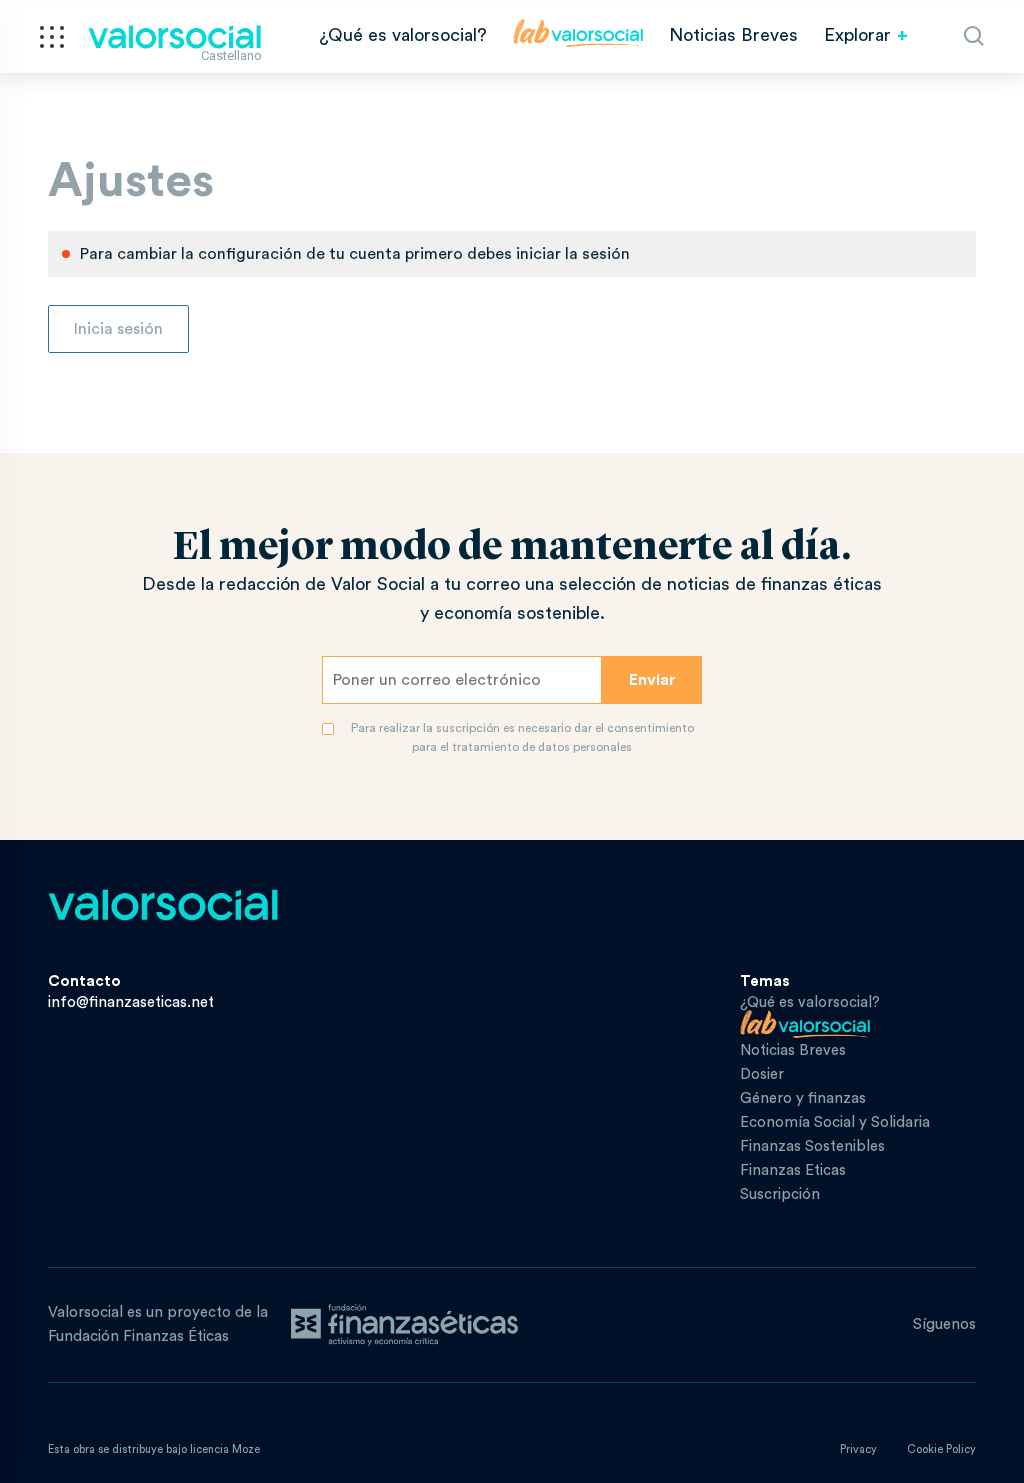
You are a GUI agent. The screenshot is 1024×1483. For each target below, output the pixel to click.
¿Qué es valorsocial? (403, 35)
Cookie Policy (941, 1449)
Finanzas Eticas (793, 1170)
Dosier (762, 1074)
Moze (246, 1449)
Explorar (857, 35)
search (974, 36)
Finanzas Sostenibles (812, 1146)
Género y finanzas (803, 1098)
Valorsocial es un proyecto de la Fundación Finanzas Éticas (158, 1324)
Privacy (858, 1449)
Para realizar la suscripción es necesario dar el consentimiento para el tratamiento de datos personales (522, 737)
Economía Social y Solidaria (835, 1122)
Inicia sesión (118, 329)
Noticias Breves (733, 35)
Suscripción (780, 1194)
